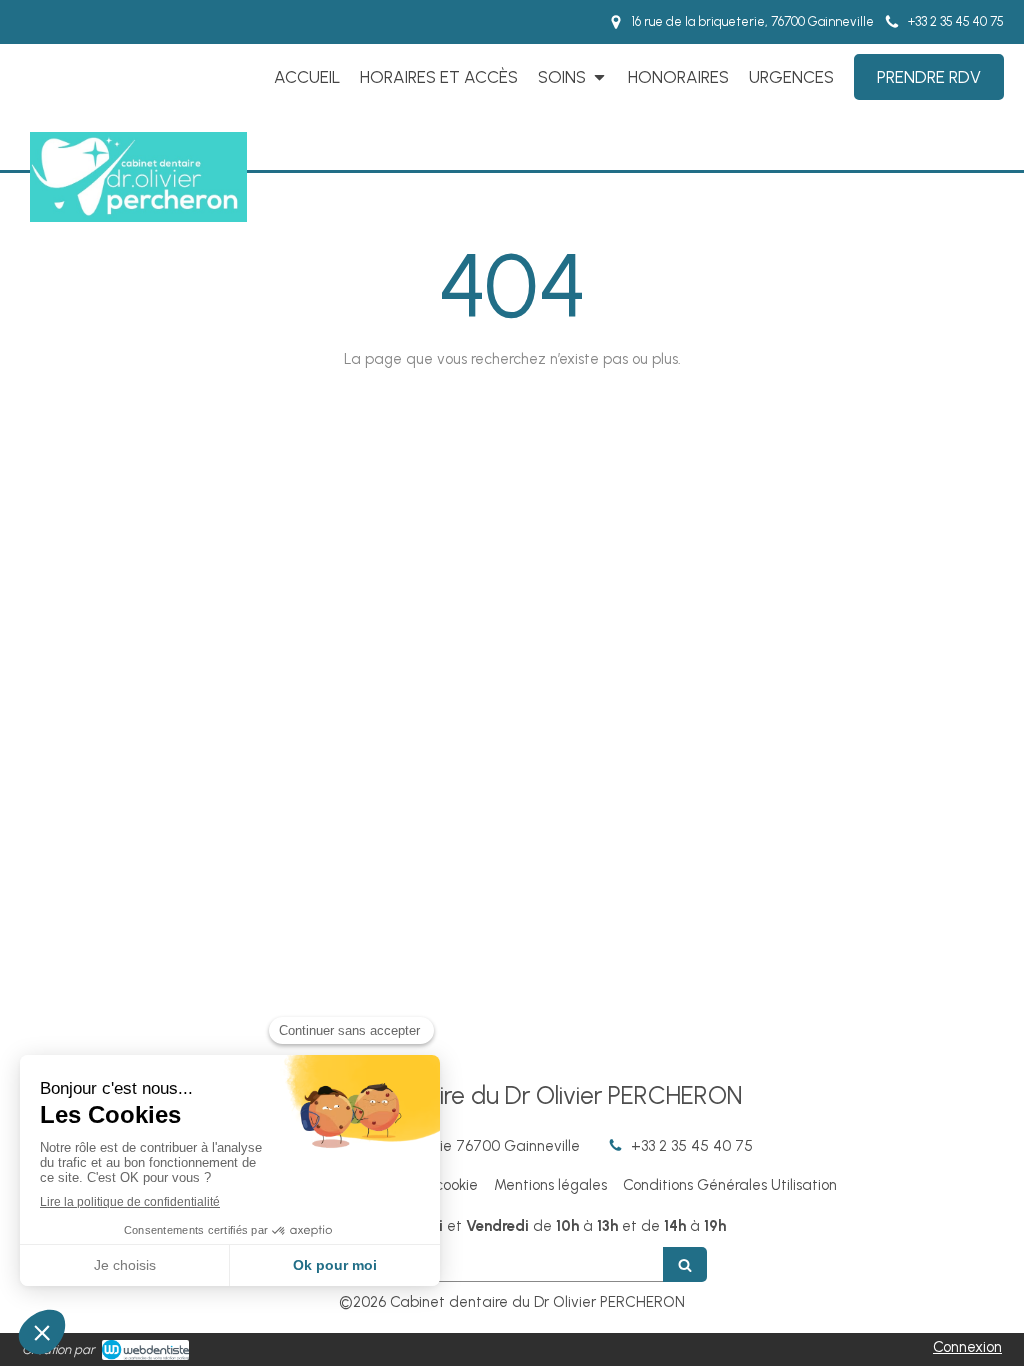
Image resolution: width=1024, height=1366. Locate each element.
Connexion (967, 1347)
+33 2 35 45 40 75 (692, 1146)
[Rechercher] (685, 1264)
